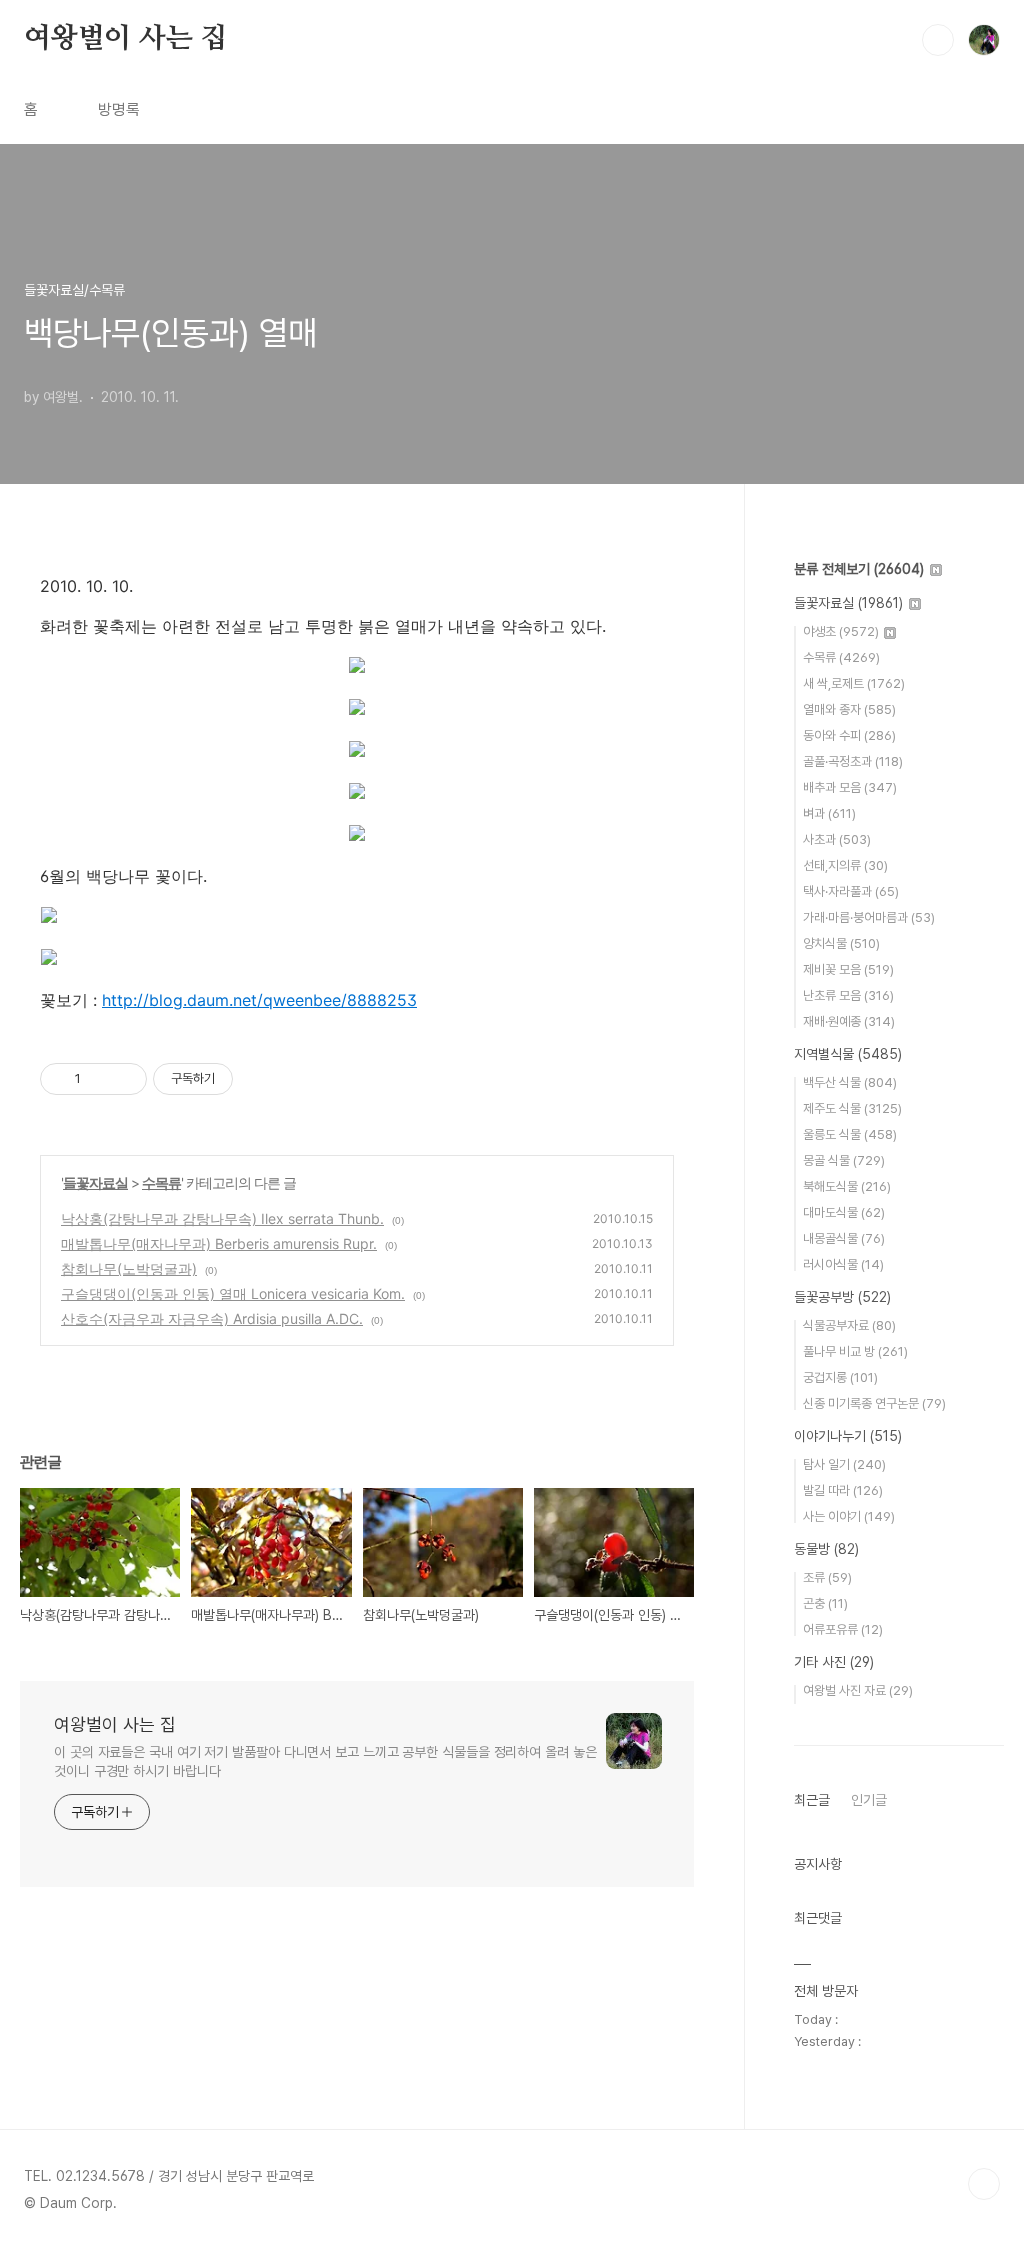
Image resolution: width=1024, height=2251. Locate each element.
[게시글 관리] (124, 1079)
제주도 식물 (852, 1108)
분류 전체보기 (859, 569)
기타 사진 (834, 1662)
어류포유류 (843, 1629)
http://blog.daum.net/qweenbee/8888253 (259, 1000)
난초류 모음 (848, 995)
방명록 (119, 109)
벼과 (829, 813)
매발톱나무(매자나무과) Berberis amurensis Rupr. (219, 1243)
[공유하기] (99, 1079)
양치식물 (841, 943)
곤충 (825, 1603)
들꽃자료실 (95, 1182)
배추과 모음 (850, 787)
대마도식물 (844, 1212)
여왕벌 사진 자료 (858, 1690)
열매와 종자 (849, 709)
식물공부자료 (849, 1325)
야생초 (841, 631)
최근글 (812, 1800)
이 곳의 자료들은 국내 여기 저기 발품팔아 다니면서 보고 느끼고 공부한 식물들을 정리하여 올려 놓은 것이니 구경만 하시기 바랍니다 (325, 1761)
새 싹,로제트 (854, 683)
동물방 (826, 1549)
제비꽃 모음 (848, 969)
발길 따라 (843, 1490)
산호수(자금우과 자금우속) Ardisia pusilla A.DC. (212, 1318)
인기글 (869, 1800)
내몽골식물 (844, 1238)
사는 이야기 (849, 1516)
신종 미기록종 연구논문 (874, 1403)
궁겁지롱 (840, 1377)
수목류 (161, 1182)
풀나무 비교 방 (855, 1351)
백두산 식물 (850, 1082)
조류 (827, 1577)
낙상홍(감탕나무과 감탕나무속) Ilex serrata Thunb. (222, 1218)
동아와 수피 (849, 735)
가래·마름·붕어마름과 (869, 917)
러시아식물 (843, 1264)
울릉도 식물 (850, 1134)
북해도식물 (847, 1186)
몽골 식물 (844, 1160)
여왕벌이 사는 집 (125, 39)
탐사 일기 (844, 1464)
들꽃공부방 (842, 1297)
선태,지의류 (845, 865)
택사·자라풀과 (851, 891)
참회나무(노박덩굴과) (129, 1268)
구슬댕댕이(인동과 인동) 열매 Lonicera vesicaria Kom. (233, 1293)
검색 (938, 40)
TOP (984, 2184)
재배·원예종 (849, 1021)
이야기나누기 (848, 1436)
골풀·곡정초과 (853, 761)
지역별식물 (848, 1054)
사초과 (837, 839)
